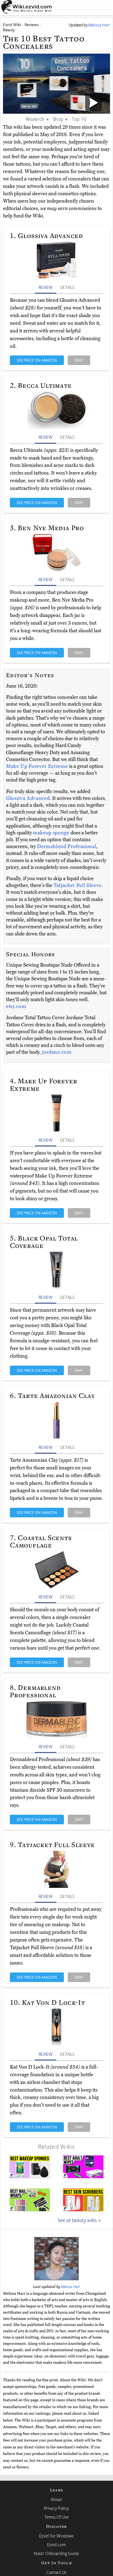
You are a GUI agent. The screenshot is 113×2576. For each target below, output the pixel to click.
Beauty (9, 30)
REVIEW (46, 287)
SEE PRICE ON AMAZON (37, 360)
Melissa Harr (71, 2287)
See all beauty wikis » (79, 2220)
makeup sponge (51, 833)
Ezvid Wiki (12, 25)
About (56, 2499)
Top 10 (79, 119)
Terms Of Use (57, 2517)
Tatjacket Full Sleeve (77, 885)
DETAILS (67, 287)
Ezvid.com (57, 2545)
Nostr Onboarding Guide (56, 2553)
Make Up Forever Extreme (38, 766)
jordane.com (57, 1052)
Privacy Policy (56, 2508)
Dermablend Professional (67, 846)
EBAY (79, 360)
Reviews (32, 25)
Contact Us (56, 2572)
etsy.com (16, 1006)
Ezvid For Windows (56, 2536)
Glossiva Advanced (28, 798)
